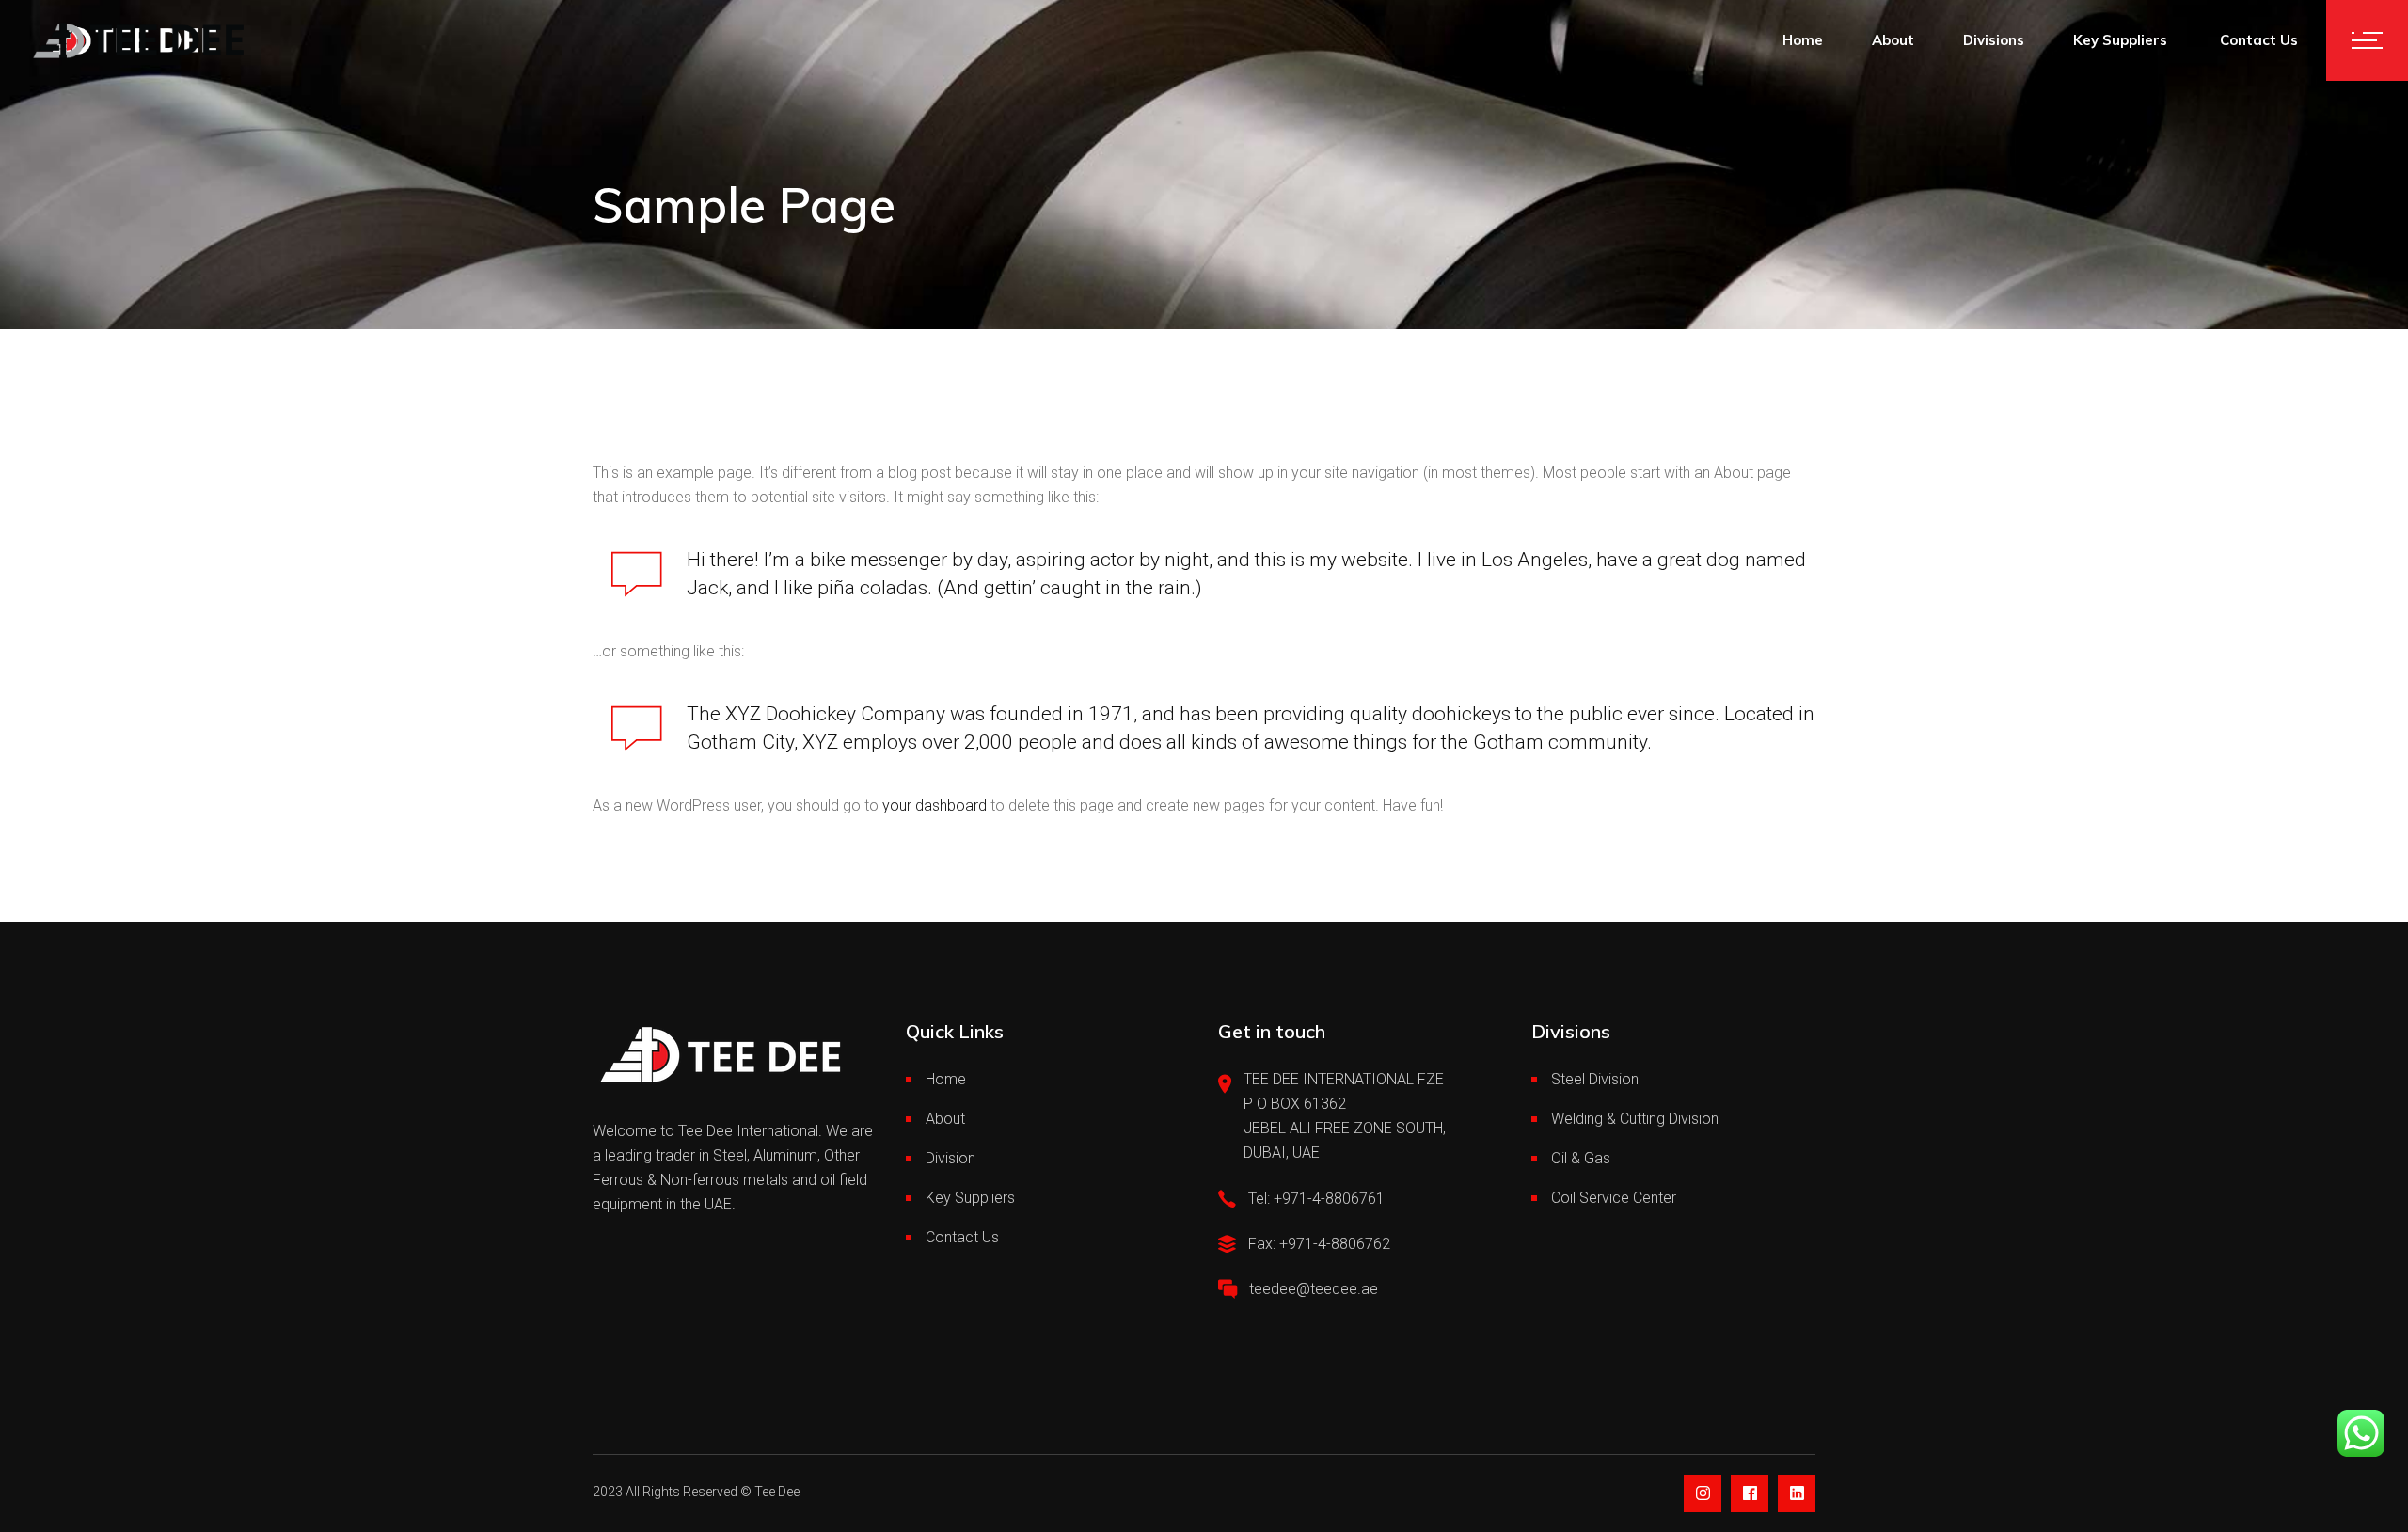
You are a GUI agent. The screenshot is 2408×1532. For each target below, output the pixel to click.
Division (951, 1158)
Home (946, 1079)
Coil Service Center (1614, 1198)
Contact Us (962, 1237)
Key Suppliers (972, 1198)
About (945, 1119)
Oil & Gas (1581, 1158)
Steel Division (1595, 1079)
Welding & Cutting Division (1635, 1119)
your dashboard (935, 805)
